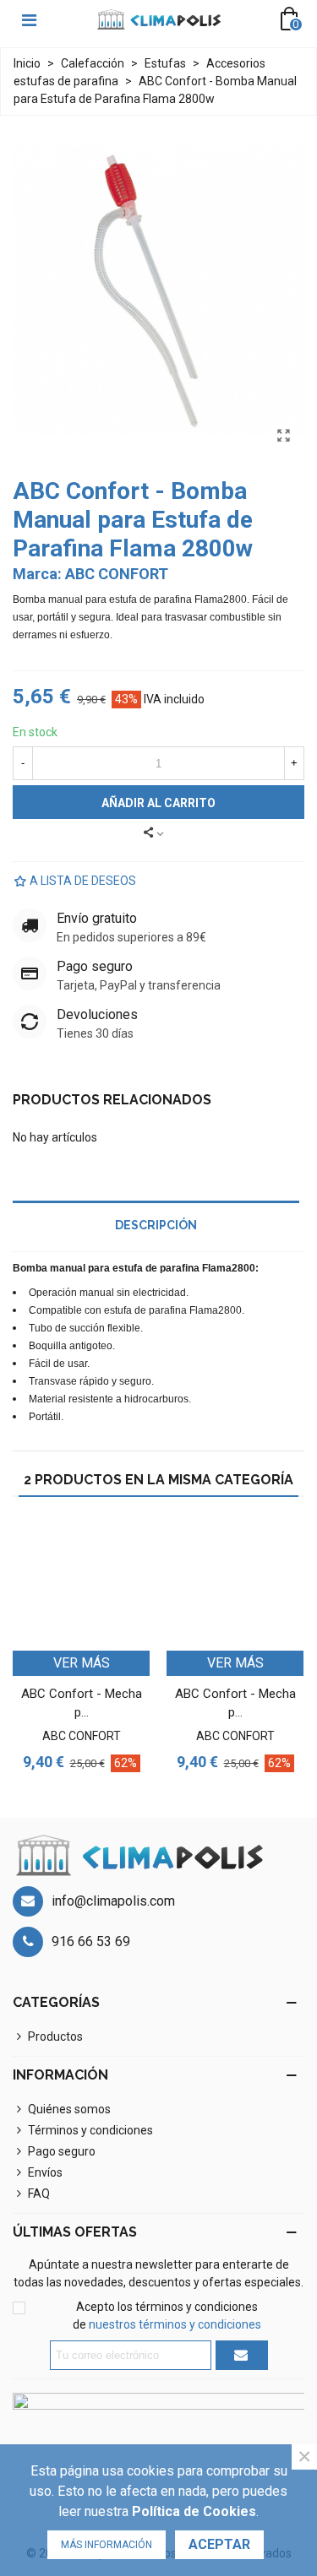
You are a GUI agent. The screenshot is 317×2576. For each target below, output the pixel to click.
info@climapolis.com (113, 1901)
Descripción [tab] (156, 1225)
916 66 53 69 (91, 1941)
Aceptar (219, 2544)
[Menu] (29, 19)
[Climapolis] (159, 20)
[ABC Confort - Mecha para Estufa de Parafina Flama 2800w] (81, 1582)
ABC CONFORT (117, 574)
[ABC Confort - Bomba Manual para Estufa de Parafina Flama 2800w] (283, 436)
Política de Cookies (194, 2511)
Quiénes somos (69, 2109)
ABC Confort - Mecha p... (82, 1703)
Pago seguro (62, 2151)
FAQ (39, 2194)
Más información (107, 2545)
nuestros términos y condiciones (175, 2324)
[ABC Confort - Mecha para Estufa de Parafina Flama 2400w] (235, 1582)
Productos (55, 2036)
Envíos (45, 2172)
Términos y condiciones (90, 2130)
